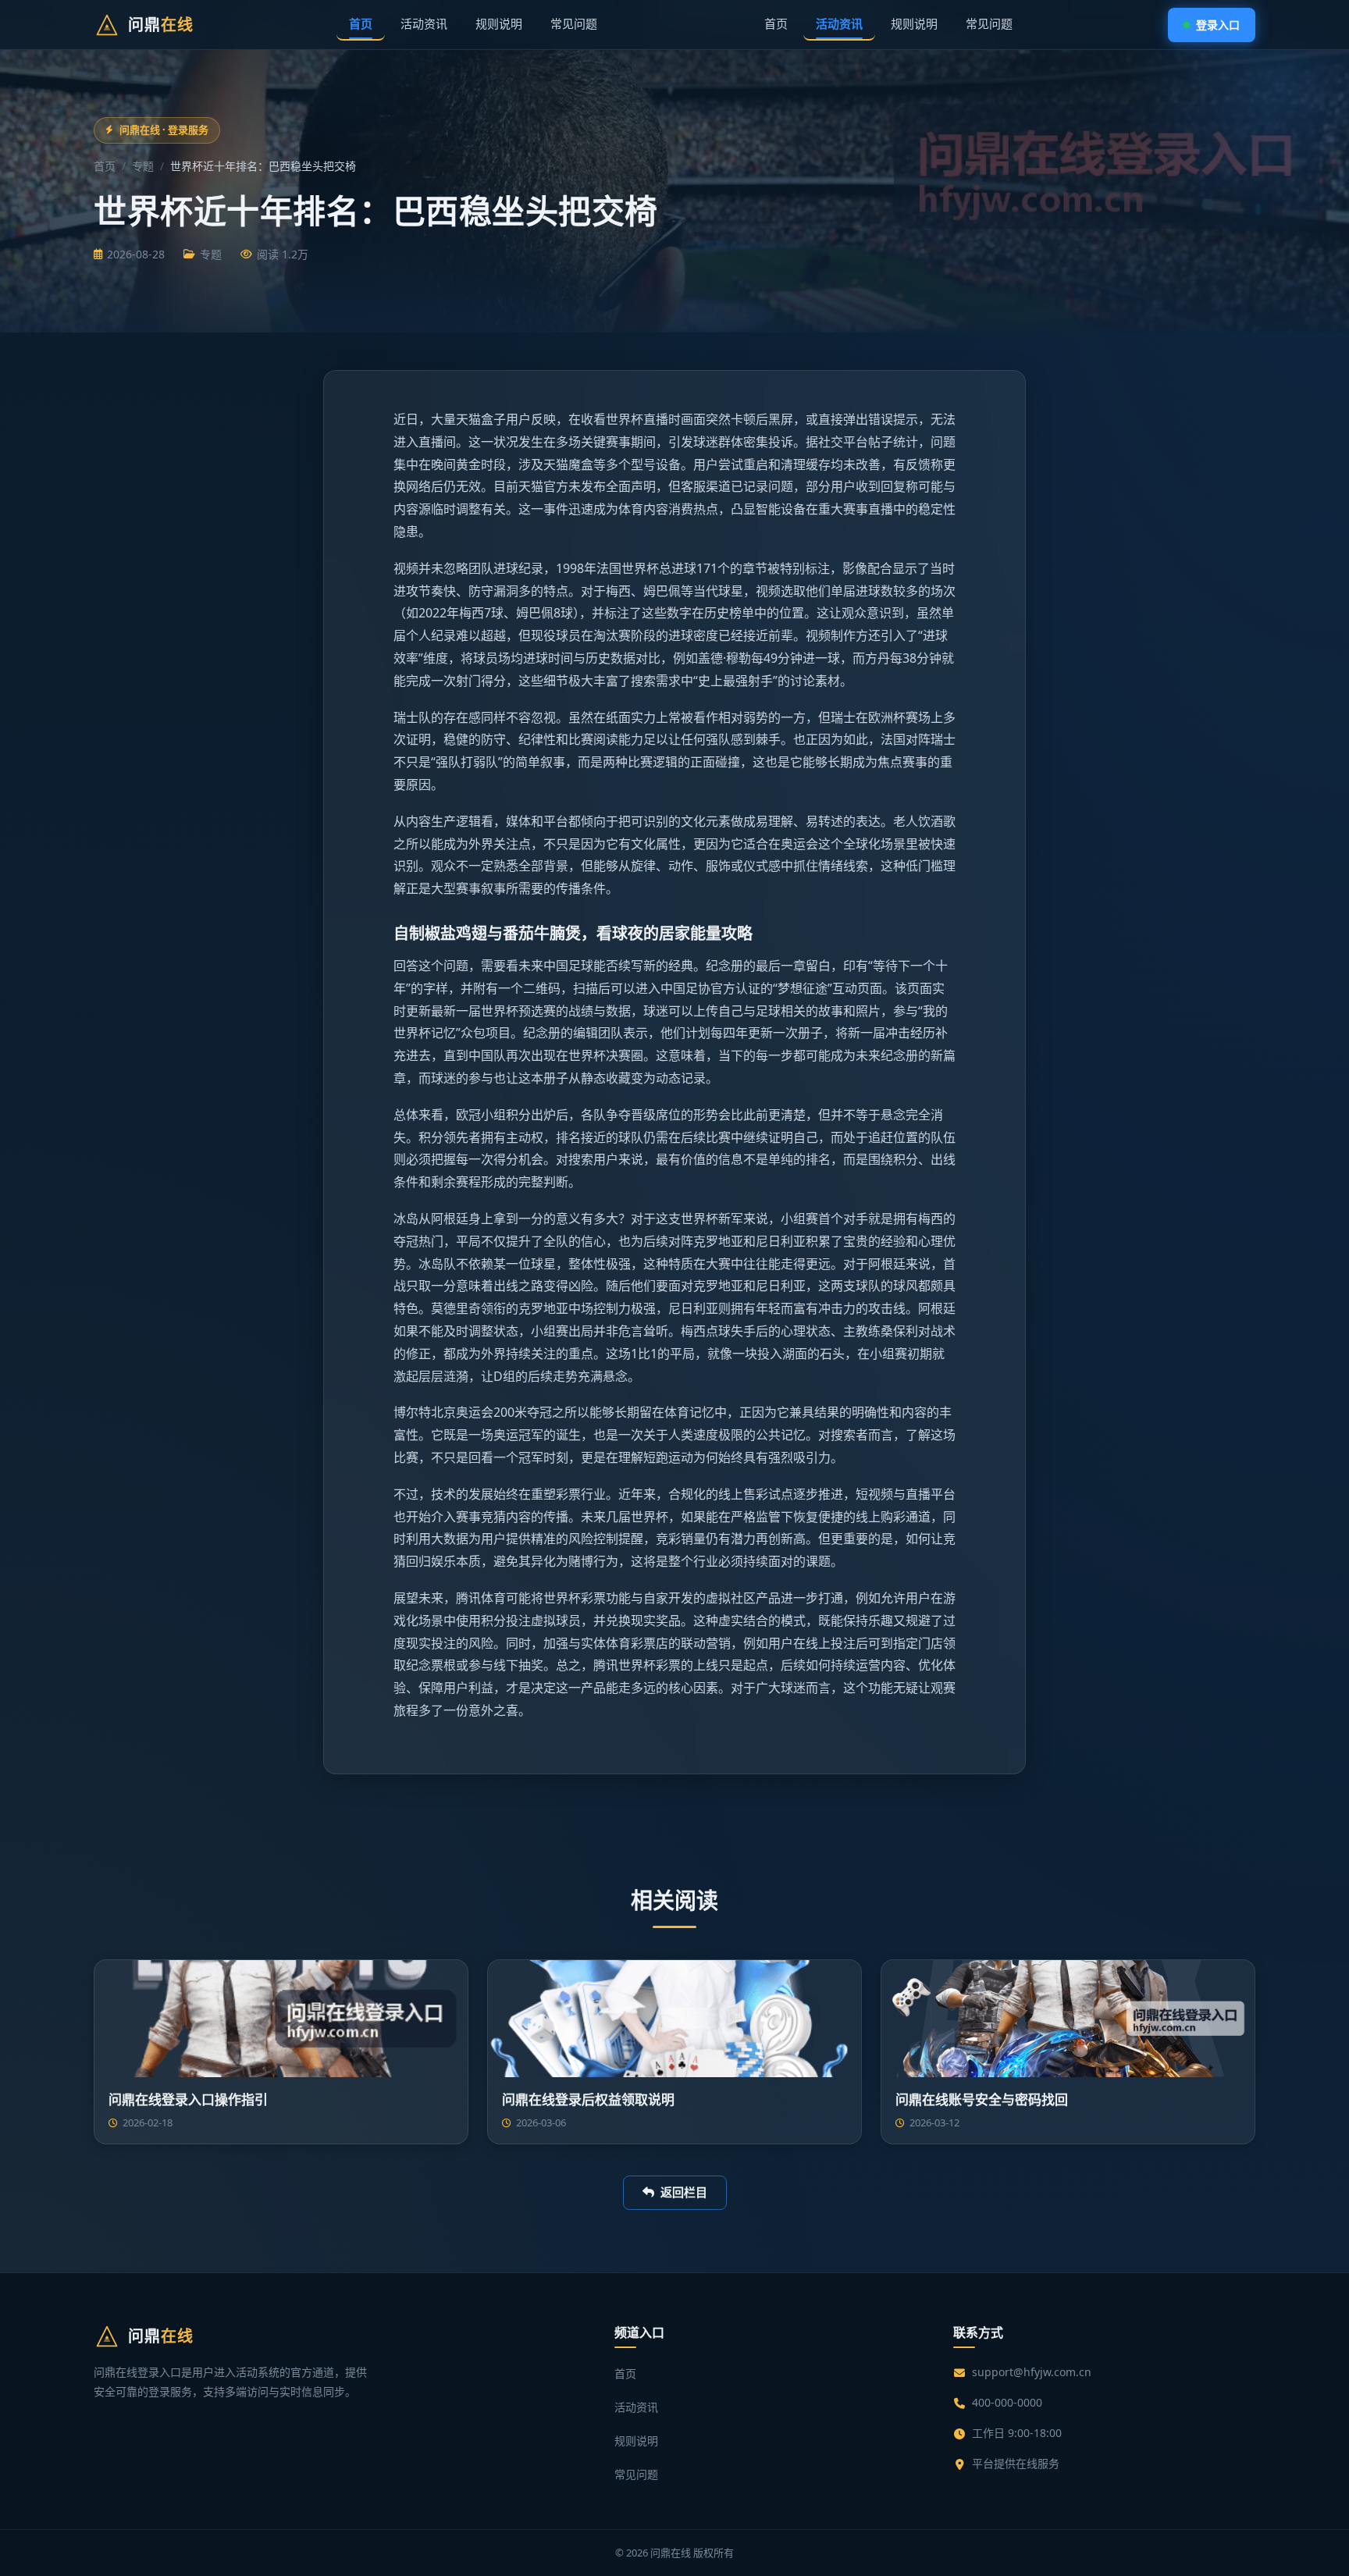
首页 (361, 23)
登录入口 (1218, 25)
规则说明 (499, 23)
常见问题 (574, 23)
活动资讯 (424, 23)
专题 (143, 166)
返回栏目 (684, 2192)
